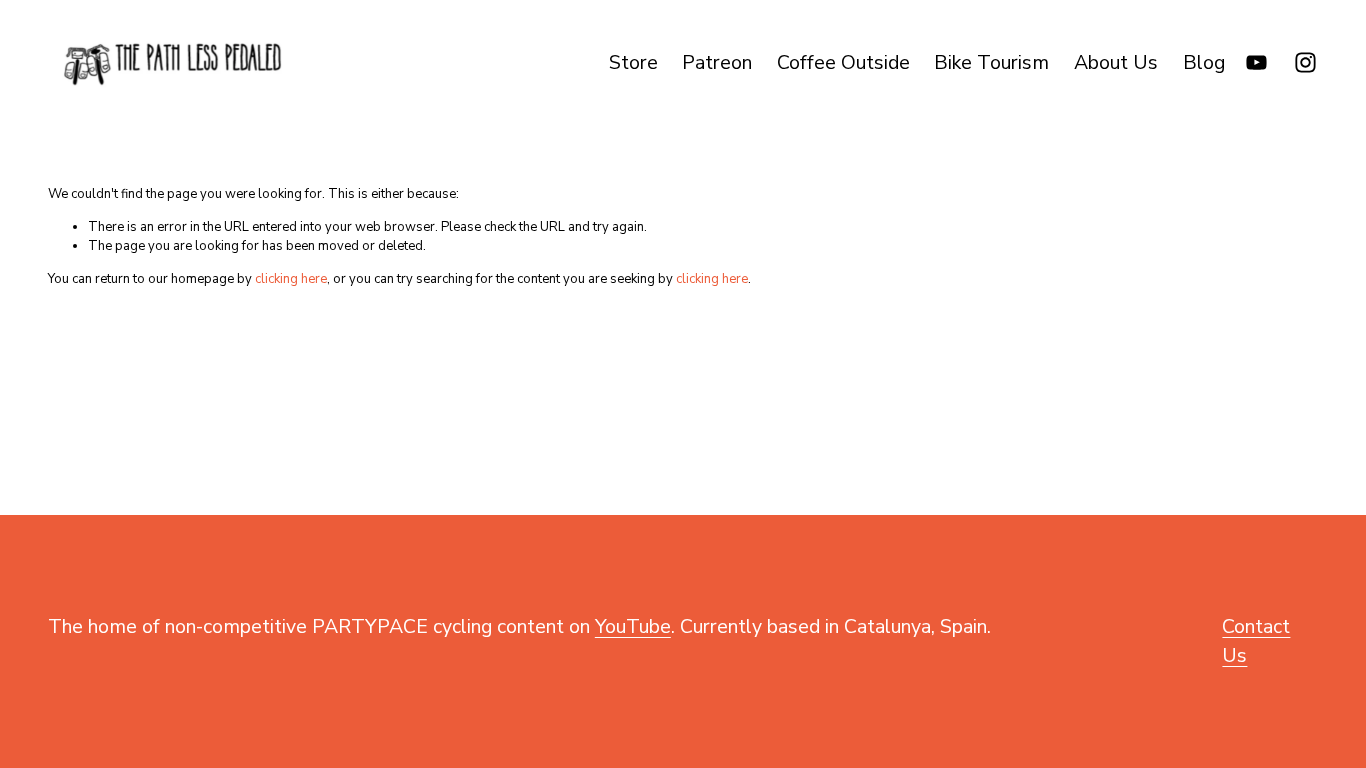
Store (633, 62)
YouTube (633, 626)
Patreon (717, 62)
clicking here (291, 279)
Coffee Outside (843, 62)
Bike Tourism (991, 62)
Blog (1204, 62)
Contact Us (1256, 641)
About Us (1116, 62)
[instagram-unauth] (1305, 62)
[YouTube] (1256, 62)
